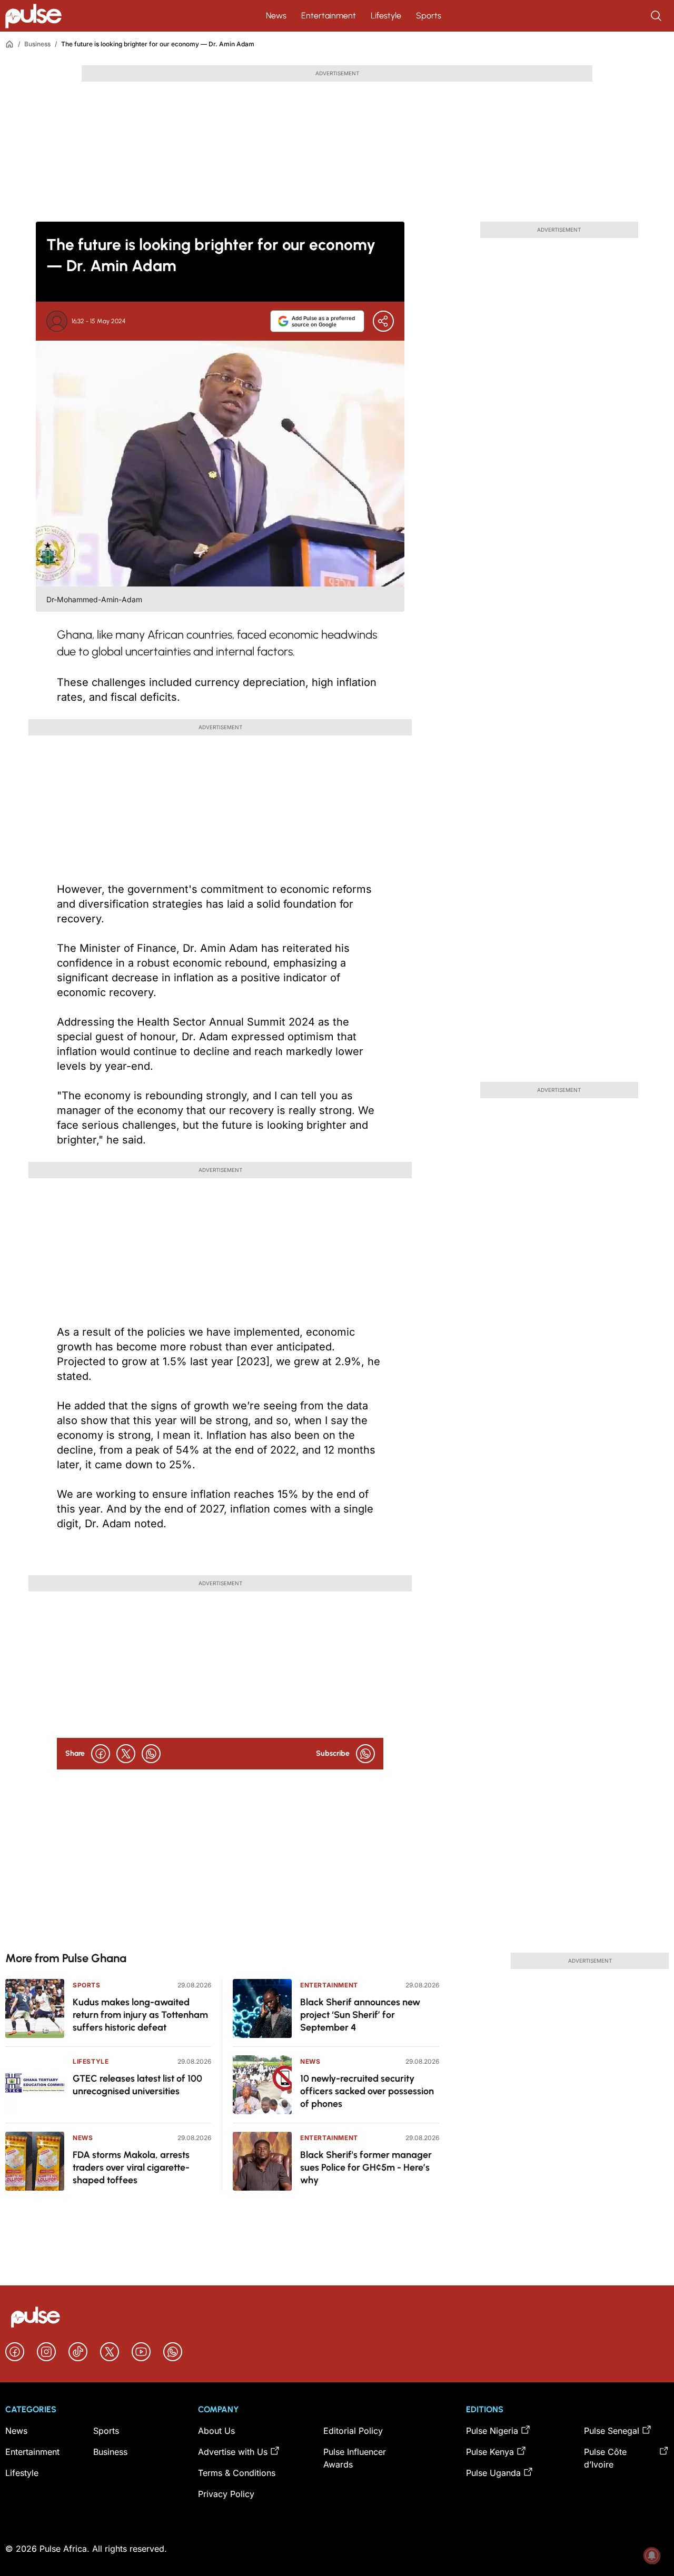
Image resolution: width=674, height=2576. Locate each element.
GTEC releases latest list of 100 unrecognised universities (137, 2085)
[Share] (383, 321)
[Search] (657, 16)
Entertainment (329, 16)
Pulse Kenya (490, 2452)
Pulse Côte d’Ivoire (605, 2458)
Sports (429, 16)
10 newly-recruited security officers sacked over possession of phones (367, 2091)
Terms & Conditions (237, 2473)
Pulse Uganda (493, 2473)
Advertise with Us (233, 2452)
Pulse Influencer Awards (355, 2458)
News (276, 16)
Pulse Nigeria (492, 2431)
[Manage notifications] (652, 2555)
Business (37, 44)
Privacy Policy (226, 2494)
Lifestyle (386, 16)
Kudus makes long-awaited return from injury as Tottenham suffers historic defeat (140, 2015)
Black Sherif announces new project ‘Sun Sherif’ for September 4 (360, 2015)
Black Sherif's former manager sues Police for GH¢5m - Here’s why (366, 2167)
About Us (216, 2431)
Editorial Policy (353, 2431)
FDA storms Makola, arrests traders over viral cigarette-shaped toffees (131, 2167)
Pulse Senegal (612, 2431)
